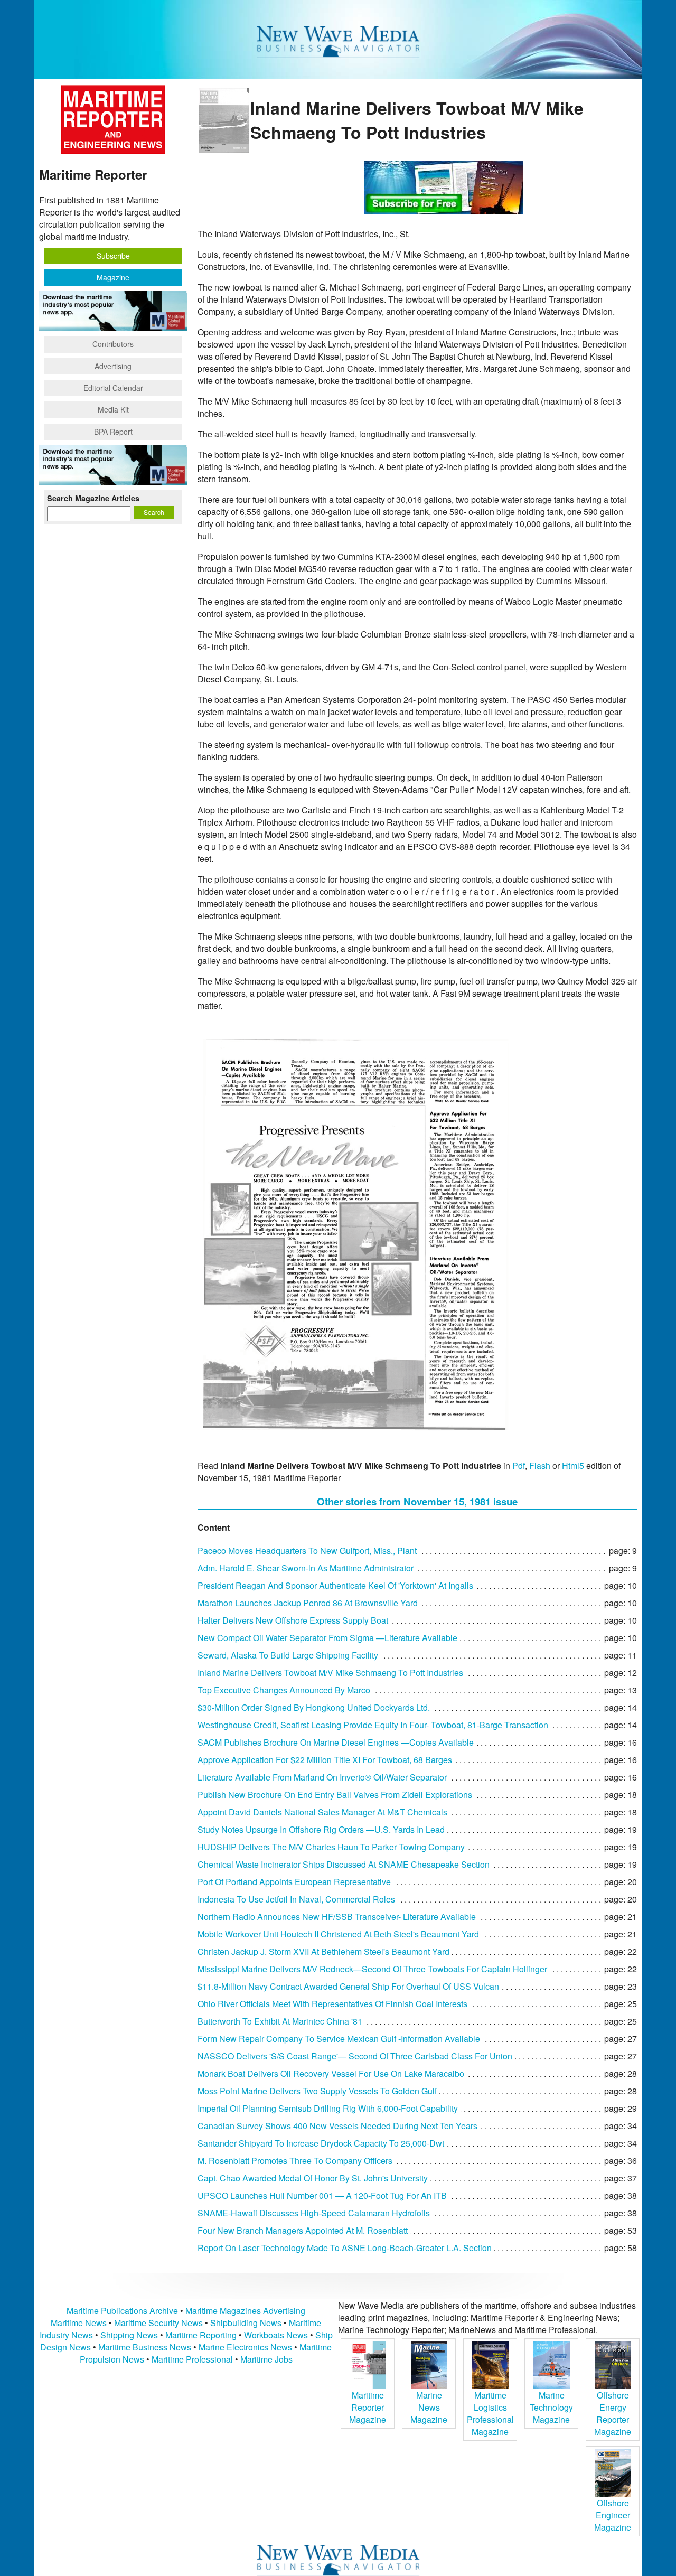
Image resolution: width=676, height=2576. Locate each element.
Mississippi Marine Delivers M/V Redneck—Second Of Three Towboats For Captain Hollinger (372, 1969)
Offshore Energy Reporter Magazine (613, 2413)
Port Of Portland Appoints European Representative (294, 1882)
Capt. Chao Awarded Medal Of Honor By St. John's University (313, 2178)
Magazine (113, 277)
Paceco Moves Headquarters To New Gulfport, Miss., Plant (307, 1551)
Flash (540, 1465)
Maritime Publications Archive (122, 2311)
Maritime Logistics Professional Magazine (490, 2413)
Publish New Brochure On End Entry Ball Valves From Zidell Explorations (335, 1795)
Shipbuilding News (246, 2323)
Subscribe (113, 256)
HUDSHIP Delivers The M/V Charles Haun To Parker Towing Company (331, 1847)
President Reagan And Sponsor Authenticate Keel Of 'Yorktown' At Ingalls (335, 1585)
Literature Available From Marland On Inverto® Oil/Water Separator (322, 1777)
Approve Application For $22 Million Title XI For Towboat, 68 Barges (325, 1760)
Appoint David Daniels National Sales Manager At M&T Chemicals (322, 1812)
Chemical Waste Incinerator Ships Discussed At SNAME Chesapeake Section (344, 1864)
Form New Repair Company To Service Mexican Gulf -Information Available (339, 2039)
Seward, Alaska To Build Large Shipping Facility (288, 1655)
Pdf (519, 1465)
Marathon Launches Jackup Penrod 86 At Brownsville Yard (308, 1603)
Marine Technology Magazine (551, 2407)
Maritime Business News (146, 2347)
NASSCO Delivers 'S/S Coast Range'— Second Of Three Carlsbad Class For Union (355, 2056)
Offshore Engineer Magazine (613, 2515)
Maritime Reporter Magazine (368, 2407)
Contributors (113, 344)
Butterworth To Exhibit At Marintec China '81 (280, 2021)
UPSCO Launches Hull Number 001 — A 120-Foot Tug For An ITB (322, 2195)
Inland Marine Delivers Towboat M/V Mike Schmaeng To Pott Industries (330, 1673)
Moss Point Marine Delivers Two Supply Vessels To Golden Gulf (317, 2091)
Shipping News (129, 2335)
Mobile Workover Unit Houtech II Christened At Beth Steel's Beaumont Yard (338, 1934)
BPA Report (113, 432)
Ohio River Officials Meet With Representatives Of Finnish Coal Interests (332, 2004)
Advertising (113, 366)
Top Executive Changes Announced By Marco (284, 1690)
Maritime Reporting (201, 2335)
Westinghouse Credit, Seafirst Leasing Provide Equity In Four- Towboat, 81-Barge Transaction (373, 1725)
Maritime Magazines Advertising (245, 2311)
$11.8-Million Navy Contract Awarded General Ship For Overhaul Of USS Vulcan (348, 1986)
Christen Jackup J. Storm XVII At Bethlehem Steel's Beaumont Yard (323, 1951)
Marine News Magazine (429, 2407)
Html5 (573, 1465)
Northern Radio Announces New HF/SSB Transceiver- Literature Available (337, 1917)
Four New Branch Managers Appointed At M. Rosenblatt (303, 2230)
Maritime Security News (158, 2323)
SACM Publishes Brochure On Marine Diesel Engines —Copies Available (336, 1742)
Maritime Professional (192, 2359)
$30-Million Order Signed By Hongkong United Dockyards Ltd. (314, 1707)
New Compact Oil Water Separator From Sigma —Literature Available (327, 1638)
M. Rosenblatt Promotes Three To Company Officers (295, 2161)
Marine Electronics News (245, 2347)
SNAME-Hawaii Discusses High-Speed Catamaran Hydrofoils (314, 2213)
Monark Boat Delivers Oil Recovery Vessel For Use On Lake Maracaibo (331, 2073)
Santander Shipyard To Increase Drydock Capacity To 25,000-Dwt (321, 2143)
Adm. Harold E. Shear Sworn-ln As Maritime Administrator (306, 1568)
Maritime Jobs (266, 2359)
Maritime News (79, 2323)
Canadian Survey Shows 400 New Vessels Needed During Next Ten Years (337, 2126)
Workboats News (276, 2335)
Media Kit (113, 409)
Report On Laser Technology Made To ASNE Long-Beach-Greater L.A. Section (345, 2248)
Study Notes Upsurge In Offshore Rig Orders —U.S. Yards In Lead (321, 1829)
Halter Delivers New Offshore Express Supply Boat (293, 1620)
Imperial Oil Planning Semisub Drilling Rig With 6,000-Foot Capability (328, 2108)
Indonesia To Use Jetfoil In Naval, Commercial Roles (296, 1899)
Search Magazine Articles (93, 498)
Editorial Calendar (113, 388)
